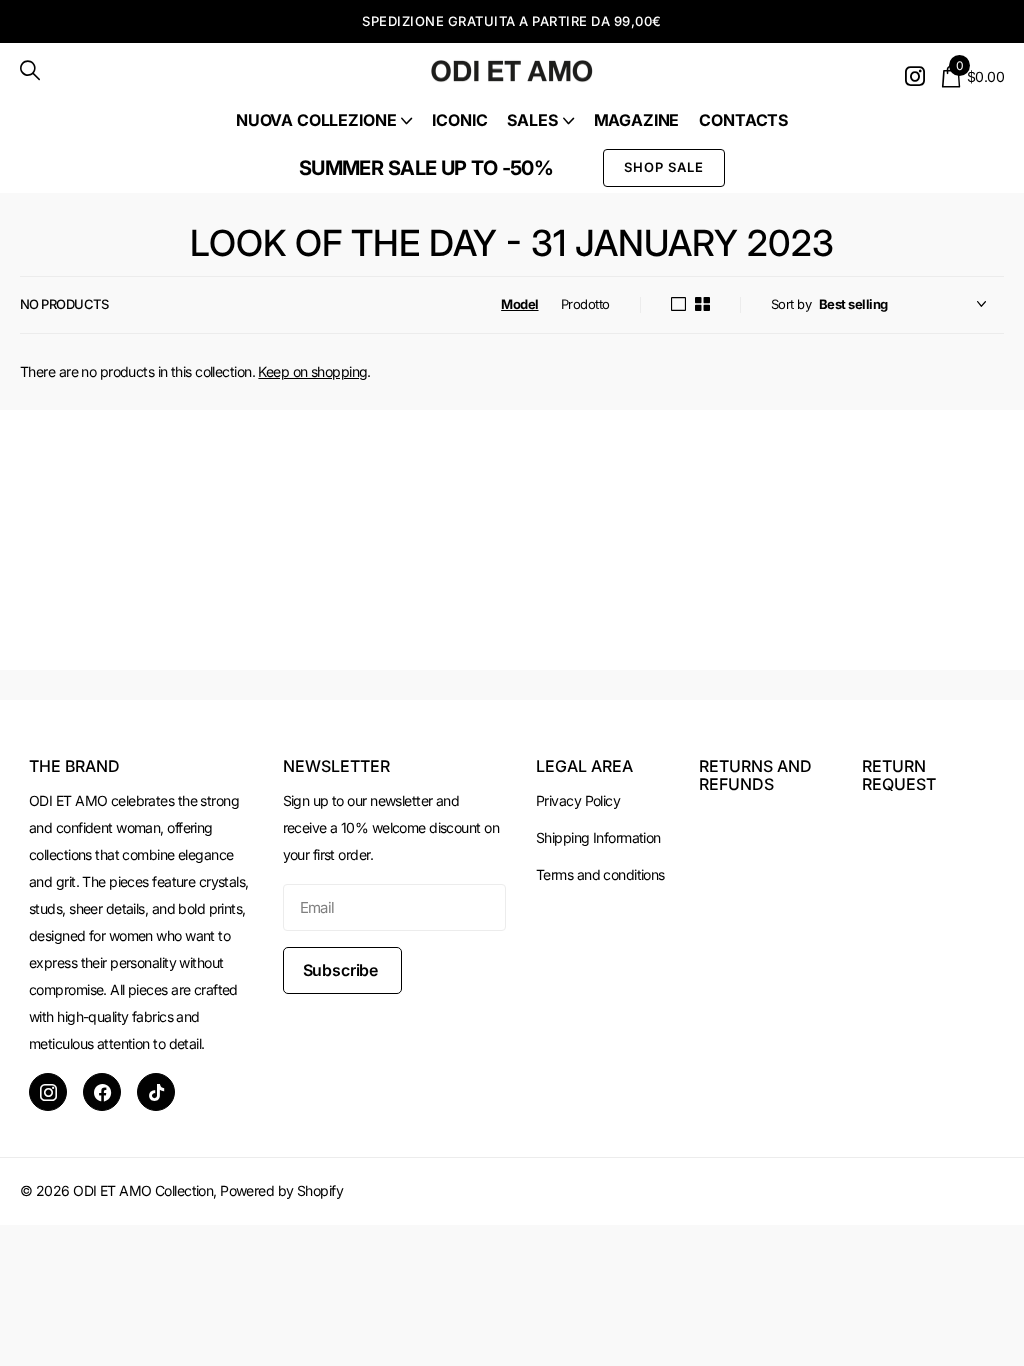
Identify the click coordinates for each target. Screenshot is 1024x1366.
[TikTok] (156, 1092)
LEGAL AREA (584, 766)
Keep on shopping (312, 371)
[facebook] (102, 1092)
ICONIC (459, 120)
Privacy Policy (578, 800)
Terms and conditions (600, 874)
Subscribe (342, 970)
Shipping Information (598, 837)
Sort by (791, 304)
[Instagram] (48, 1092)
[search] (30, 70)
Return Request (899, 775)
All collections (324, 120)
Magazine (637, 120)
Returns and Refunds (755, 775)
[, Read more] (915, 76)
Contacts (743, 120)
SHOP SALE (664, 167)
